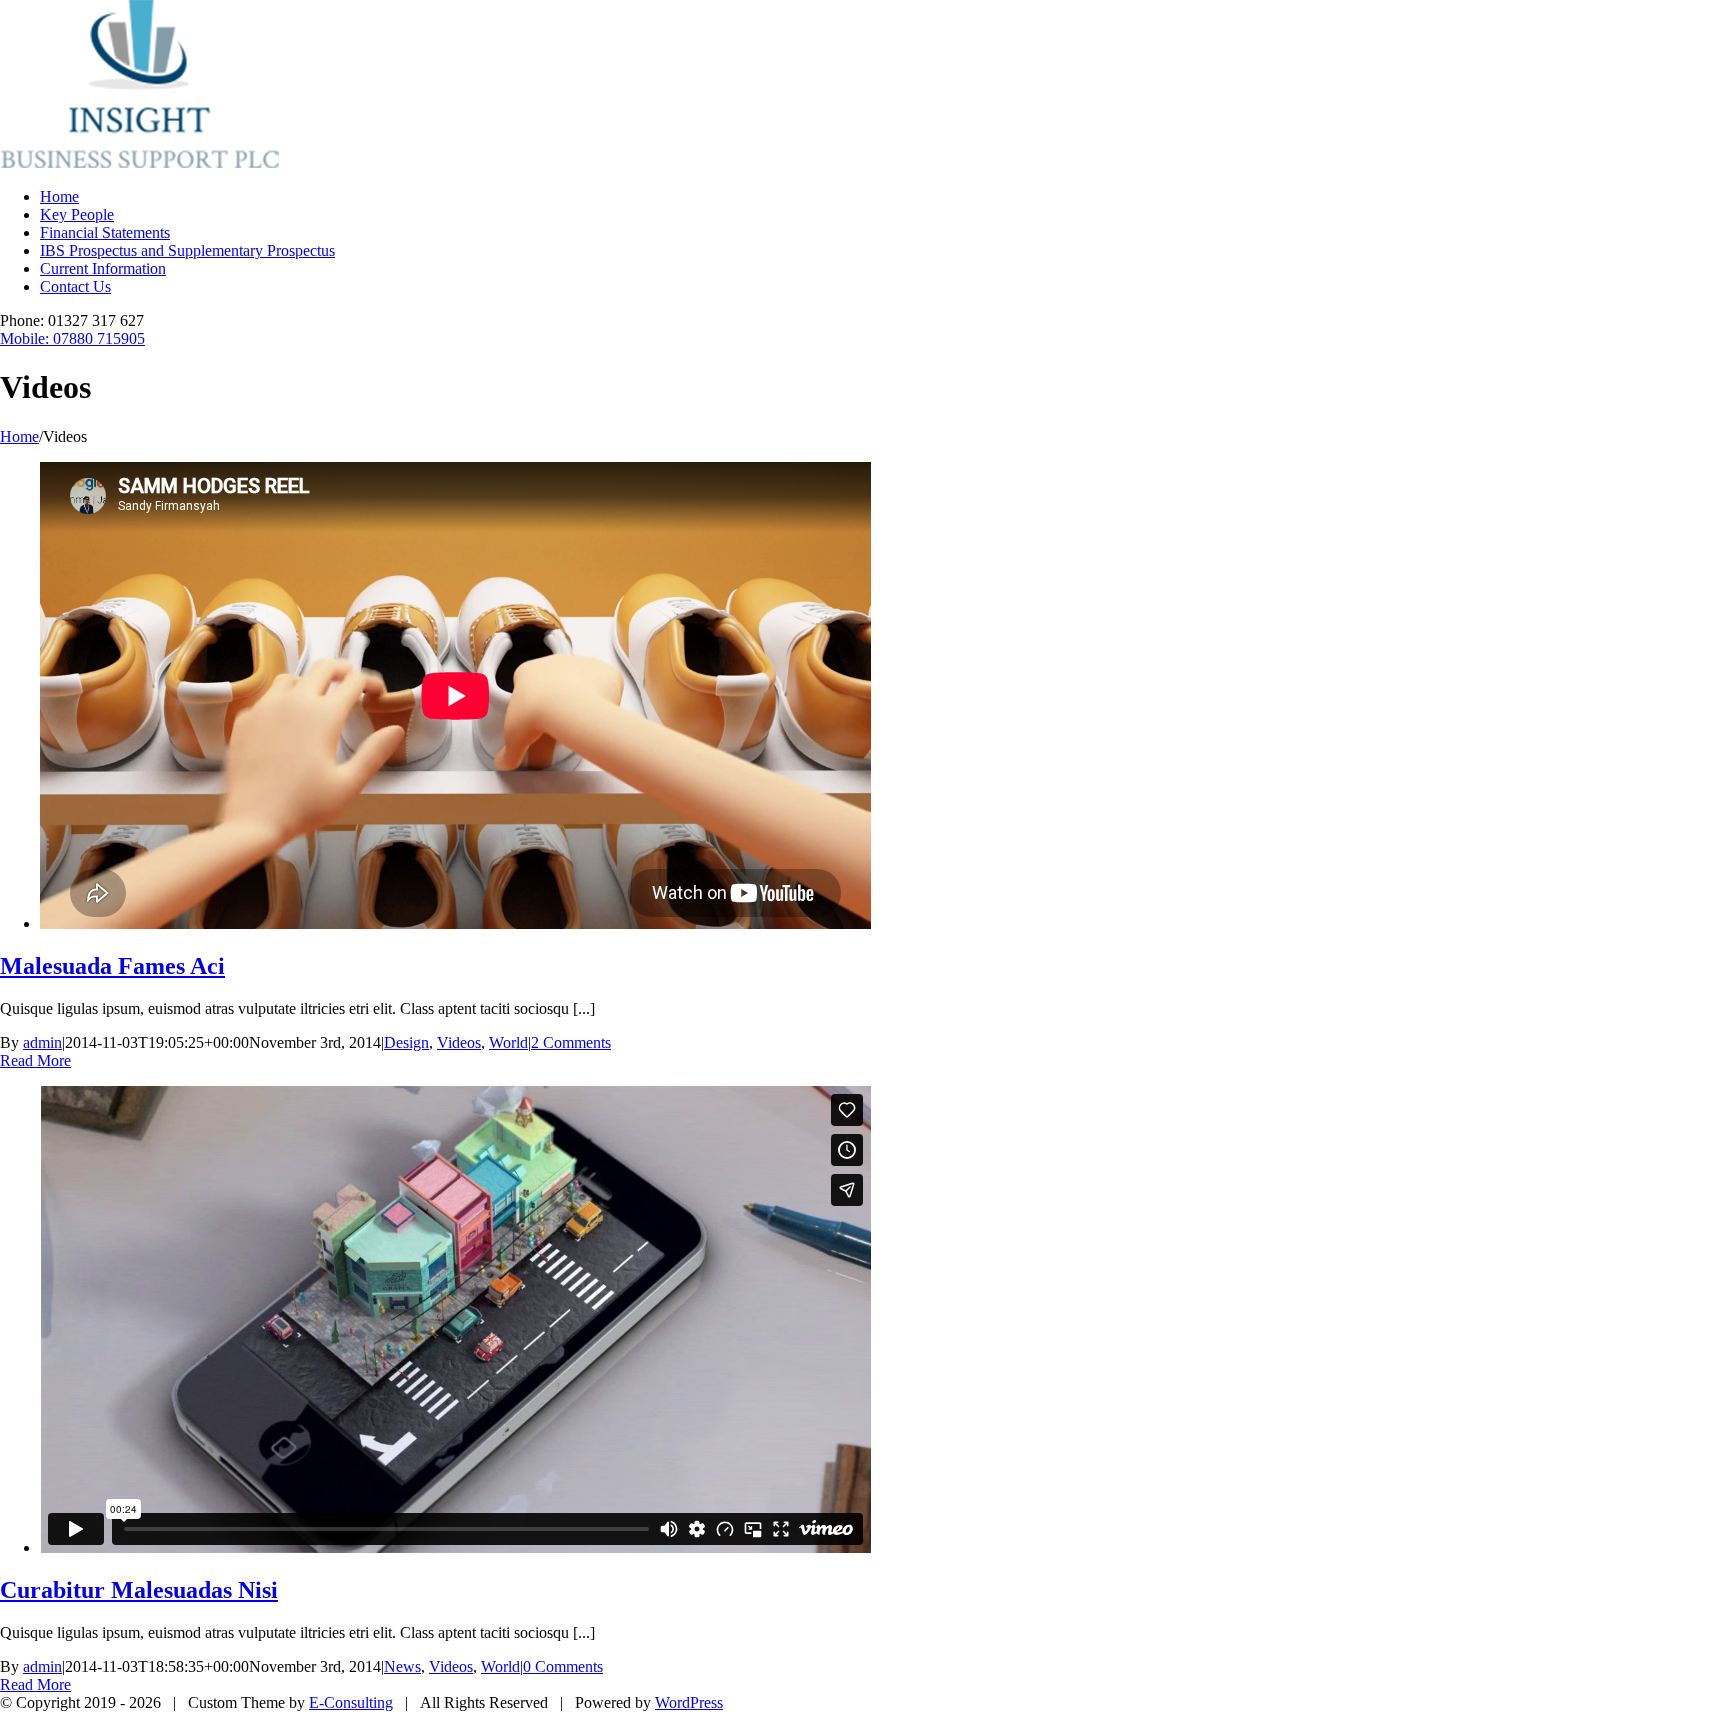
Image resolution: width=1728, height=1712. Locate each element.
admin (42, 1042)
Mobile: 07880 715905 (72, 338)
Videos (459, 1042)
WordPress (689, 1702)
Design (406, 1042)
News (402, 1666)
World (508, 1042)
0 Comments (563, 1666)
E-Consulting (351, 1702)
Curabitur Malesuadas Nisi (139, 1590)
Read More (35, 1060)
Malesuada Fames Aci (112, 966)
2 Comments (571, 1042)
